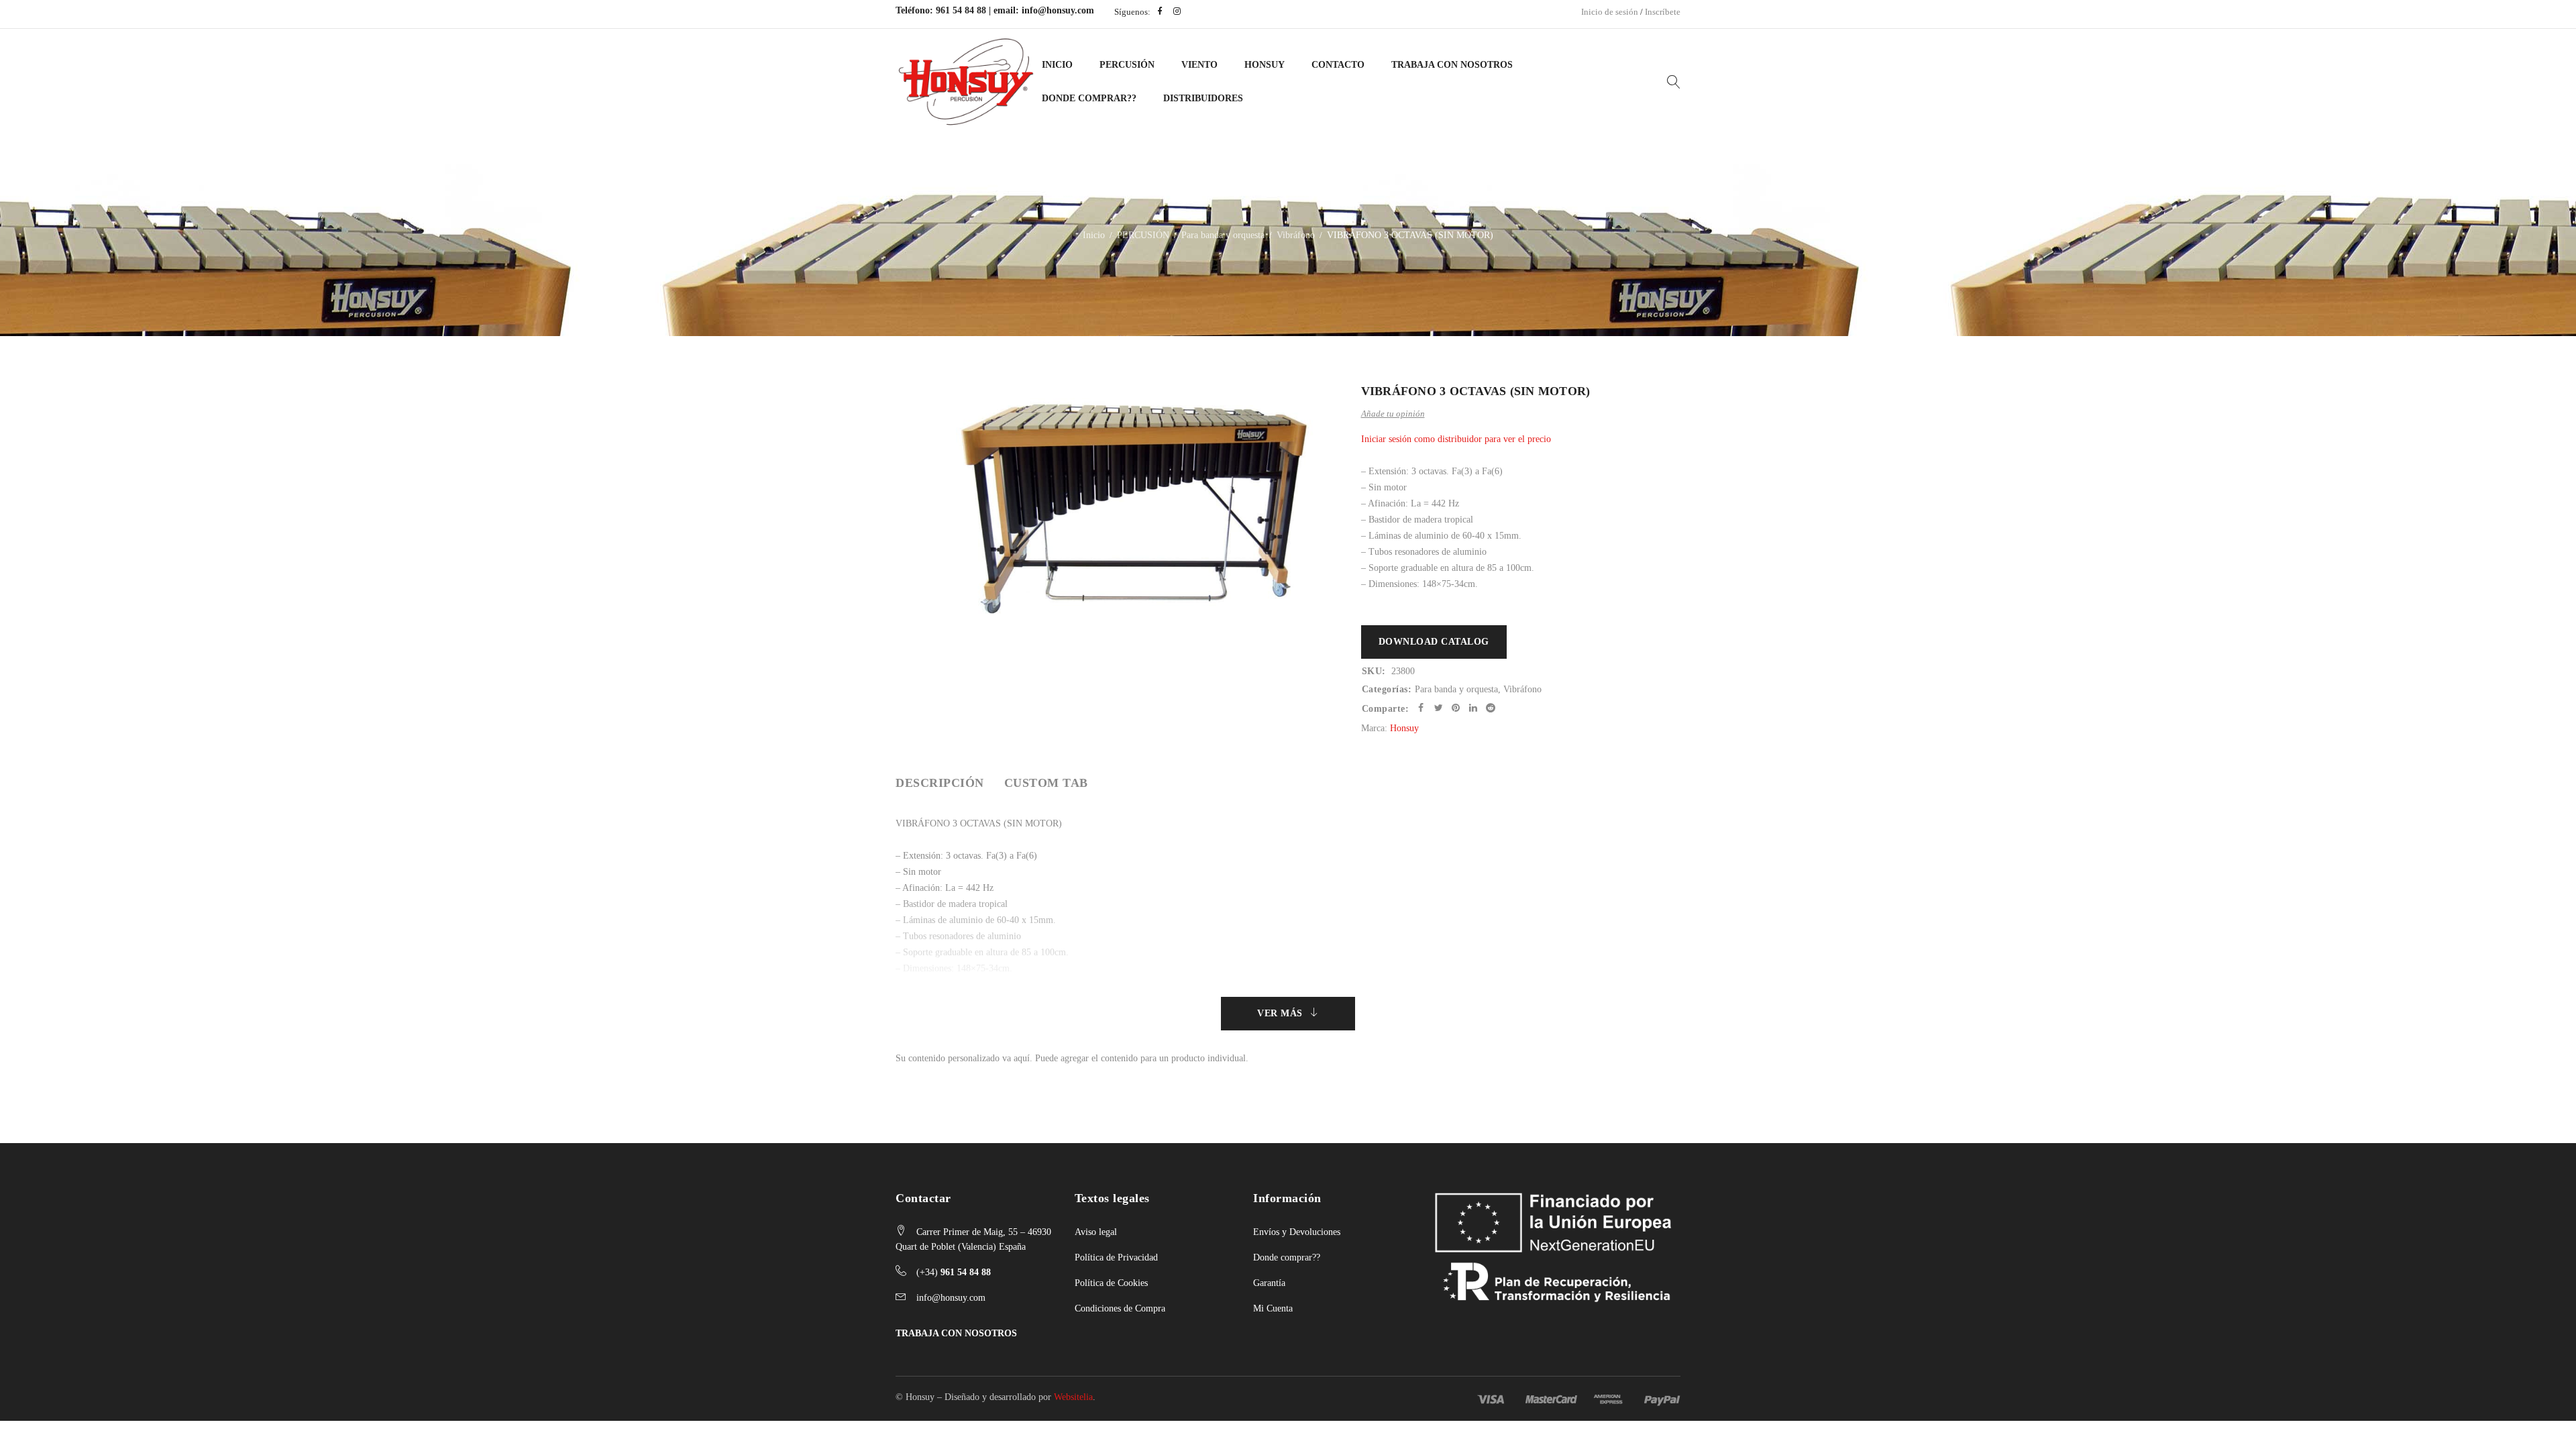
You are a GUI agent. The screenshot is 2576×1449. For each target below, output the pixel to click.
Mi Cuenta (1273, 1308)
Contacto (1338, 65)
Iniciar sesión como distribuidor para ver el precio (1456, 439)
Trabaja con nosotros (1452, 65)
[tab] (940, 783)
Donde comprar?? (1287, 1257)
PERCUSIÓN (1127, 65)
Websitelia (1073, 1397)
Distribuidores (1203, 98)
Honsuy (1265, 65)
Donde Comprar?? (1089, 98)
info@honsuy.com (1058, 10)
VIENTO (1199, 65)
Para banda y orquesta (1223, 235)
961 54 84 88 (961, 10)
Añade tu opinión (1393, 414)
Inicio (1057, 65)
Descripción (940, 783)
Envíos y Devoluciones (1297, 1232)
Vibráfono (1296, 235)
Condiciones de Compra (1120, 1308)
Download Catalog (1434, 642)
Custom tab (1046, 783)
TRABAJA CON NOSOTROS (956, 1333)
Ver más (1280, 1013)
